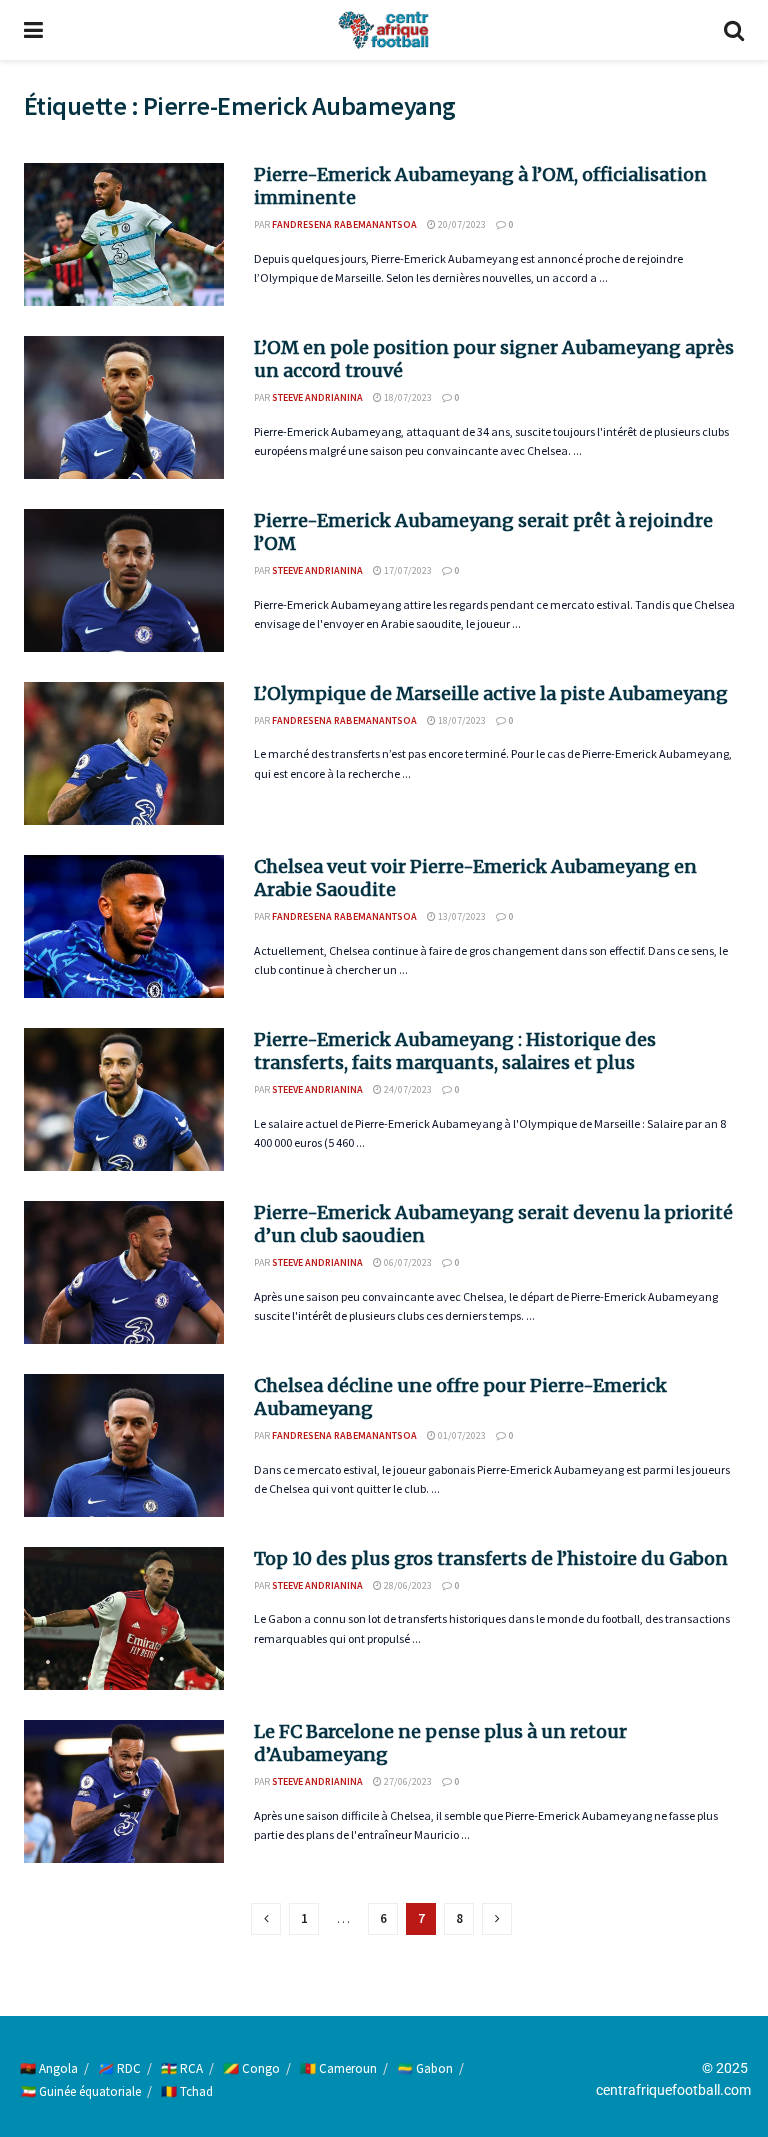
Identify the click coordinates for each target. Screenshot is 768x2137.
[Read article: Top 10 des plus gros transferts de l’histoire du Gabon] (124, 1618)
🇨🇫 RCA (182, 2068)
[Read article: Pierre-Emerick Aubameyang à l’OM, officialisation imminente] (124, 234)
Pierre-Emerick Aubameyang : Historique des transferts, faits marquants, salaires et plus (455, 1051)
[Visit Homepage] (383, 30)
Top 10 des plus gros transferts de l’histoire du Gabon (491, 1558)
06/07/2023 (407, 1262)
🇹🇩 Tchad (187, 2091)
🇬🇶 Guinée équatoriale (80, 2091)
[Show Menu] (33, 30)
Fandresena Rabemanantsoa (344, 224)
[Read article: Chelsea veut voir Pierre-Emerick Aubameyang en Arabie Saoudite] (124, 926)
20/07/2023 (461, 224)
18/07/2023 (407, 397)
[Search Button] (734, 30)
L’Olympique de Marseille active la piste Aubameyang (491, 693)
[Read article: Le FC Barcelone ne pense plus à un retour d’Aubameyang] (124, 1791)
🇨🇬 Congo (251, 2068)
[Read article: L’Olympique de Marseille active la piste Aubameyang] (124, 753)
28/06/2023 (407, 1585)
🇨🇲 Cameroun (338, 2068)
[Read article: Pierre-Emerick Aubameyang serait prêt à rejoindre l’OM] (124, 580)
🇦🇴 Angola (49, 2068)
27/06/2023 (407, 1781)
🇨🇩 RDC (119, 2068)
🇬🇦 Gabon (425, 2068)
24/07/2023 (407, 1089)
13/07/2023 (461, 916)
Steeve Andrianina (317, 397)
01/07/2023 (461, 1435)
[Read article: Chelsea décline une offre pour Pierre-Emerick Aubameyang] (124, 1445)
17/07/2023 (407, 570)
